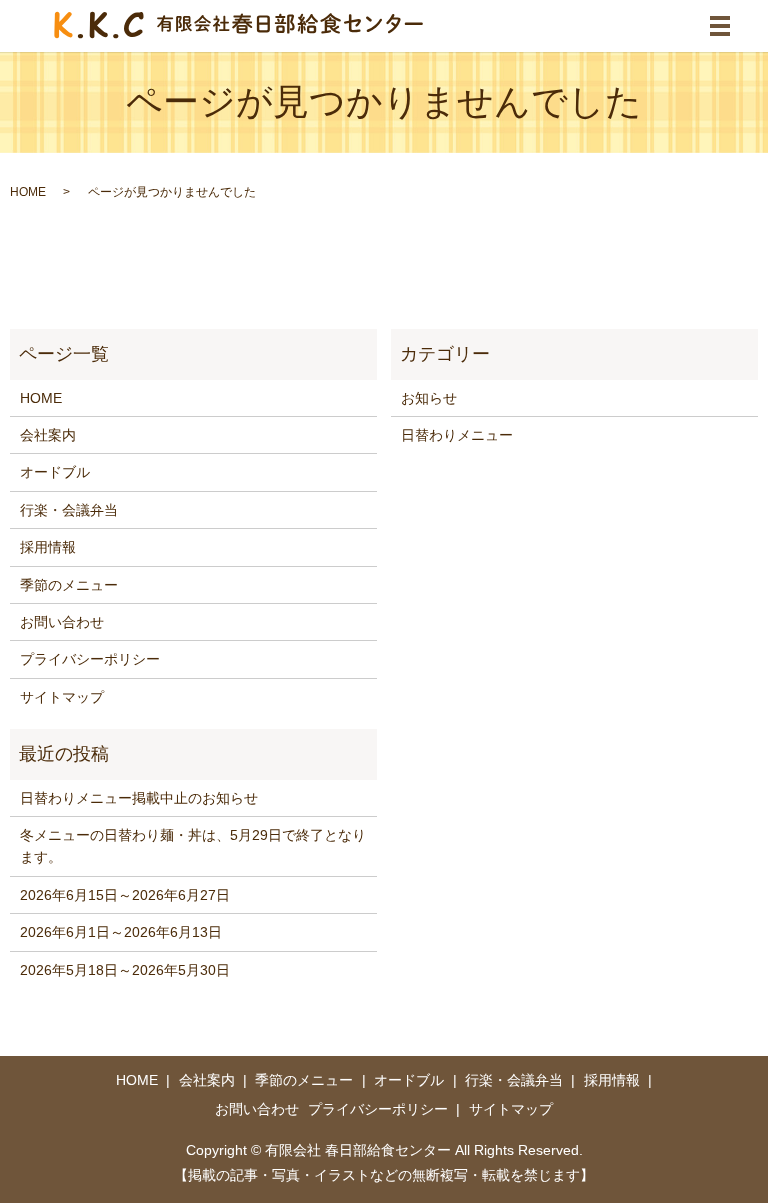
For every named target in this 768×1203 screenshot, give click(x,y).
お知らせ (429, 398)
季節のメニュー (69, 585)
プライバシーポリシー (90, 659)
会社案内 (48, 435)
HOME (28, 192)
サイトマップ (62, 697)
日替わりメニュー (457, 435)
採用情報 (48, 547)
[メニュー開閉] (720, 26)
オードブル (55, 472)
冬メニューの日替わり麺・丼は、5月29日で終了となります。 (193, 846)
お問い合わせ (62, 622)
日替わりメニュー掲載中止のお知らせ (139, 798)
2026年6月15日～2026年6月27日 (125, 895)
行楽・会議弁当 (69, 510)
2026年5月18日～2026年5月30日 (125, 970)
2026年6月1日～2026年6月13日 (121, 932)
